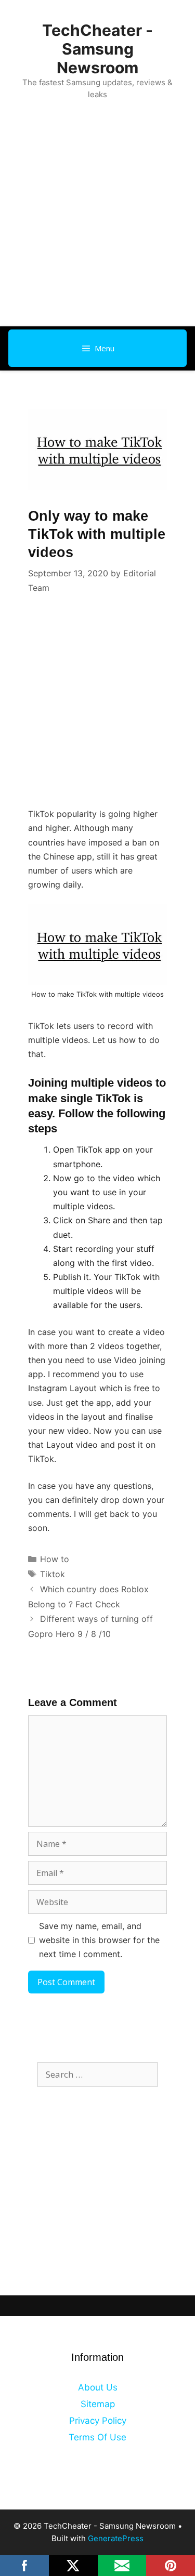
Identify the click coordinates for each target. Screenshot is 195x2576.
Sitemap (98, 2404)
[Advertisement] (97, 224)
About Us (98, 2387)
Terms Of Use (97, 2437)
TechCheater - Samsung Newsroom (97, 49)
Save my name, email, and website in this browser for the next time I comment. (99, 1940)
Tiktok (53, 1574)
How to (55, 1559)
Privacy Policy (98, 2421)
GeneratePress (116, 2538)
